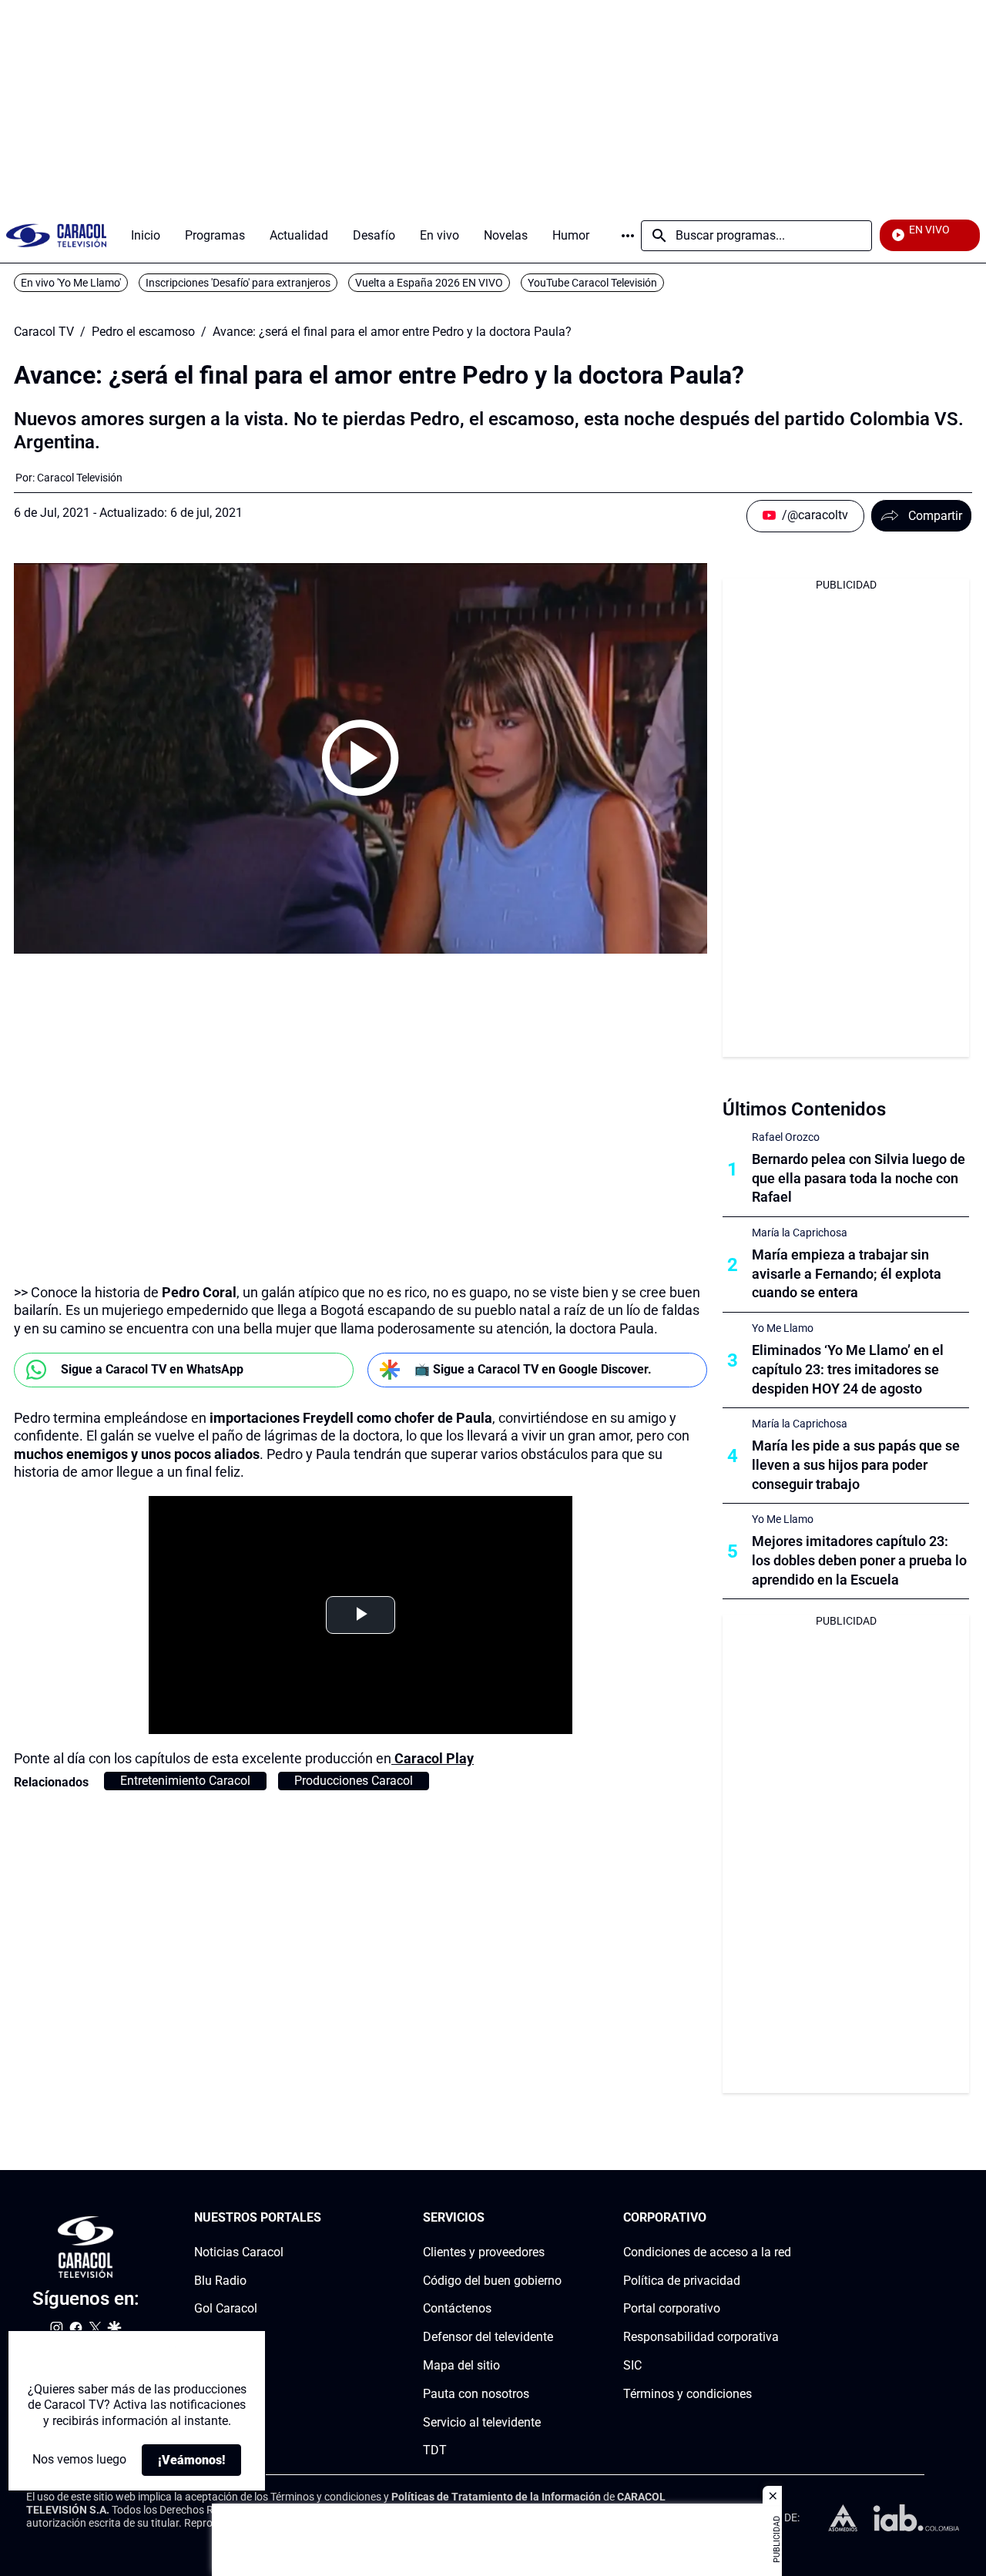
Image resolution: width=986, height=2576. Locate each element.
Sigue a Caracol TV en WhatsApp (152, 1369)
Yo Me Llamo (783, 1328)
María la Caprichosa (800, 1233)
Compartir (935, 516)
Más (628, 236)
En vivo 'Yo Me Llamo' (71, 283)
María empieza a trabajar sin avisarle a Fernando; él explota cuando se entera (847, 1274)
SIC (632, 2365)
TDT (435, 2451)
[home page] (56, 235)
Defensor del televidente (488, 2337)
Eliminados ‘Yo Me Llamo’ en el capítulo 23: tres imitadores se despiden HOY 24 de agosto (848, 1369)
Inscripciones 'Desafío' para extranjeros (238, 283)
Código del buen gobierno (492, 2281)
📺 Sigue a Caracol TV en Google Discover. (533, 1369)
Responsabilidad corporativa (701, 2337)
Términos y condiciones (688, 2394)
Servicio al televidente (482, 2422)
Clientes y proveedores (484, 2252)
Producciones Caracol (354, 1781)
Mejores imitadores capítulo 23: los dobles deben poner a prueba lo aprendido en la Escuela (859, 1560)
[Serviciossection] (557, 2218)
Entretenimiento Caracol (185, 1781)
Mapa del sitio (461, 2365)
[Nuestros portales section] (326, 2218)
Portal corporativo (672, 2309)
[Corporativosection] (786, 2218)
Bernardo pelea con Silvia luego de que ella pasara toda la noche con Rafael (859, 1178)
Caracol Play (434, 1758)
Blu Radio (220, 2281)
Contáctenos (457, 2309)
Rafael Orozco (786, 1137)
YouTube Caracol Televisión (592, 283)
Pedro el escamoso (143, 332)
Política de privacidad (682, 2281)
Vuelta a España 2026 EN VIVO (429, 283)
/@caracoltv (815, 515)
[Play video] (361, 758)
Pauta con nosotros (476, 2394)
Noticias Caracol (239, 2252)
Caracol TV (44, 332)
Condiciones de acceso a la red (707, 2252)
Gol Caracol (226, 2309)
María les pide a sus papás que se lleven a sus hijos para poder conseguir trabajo (856, 1465)
